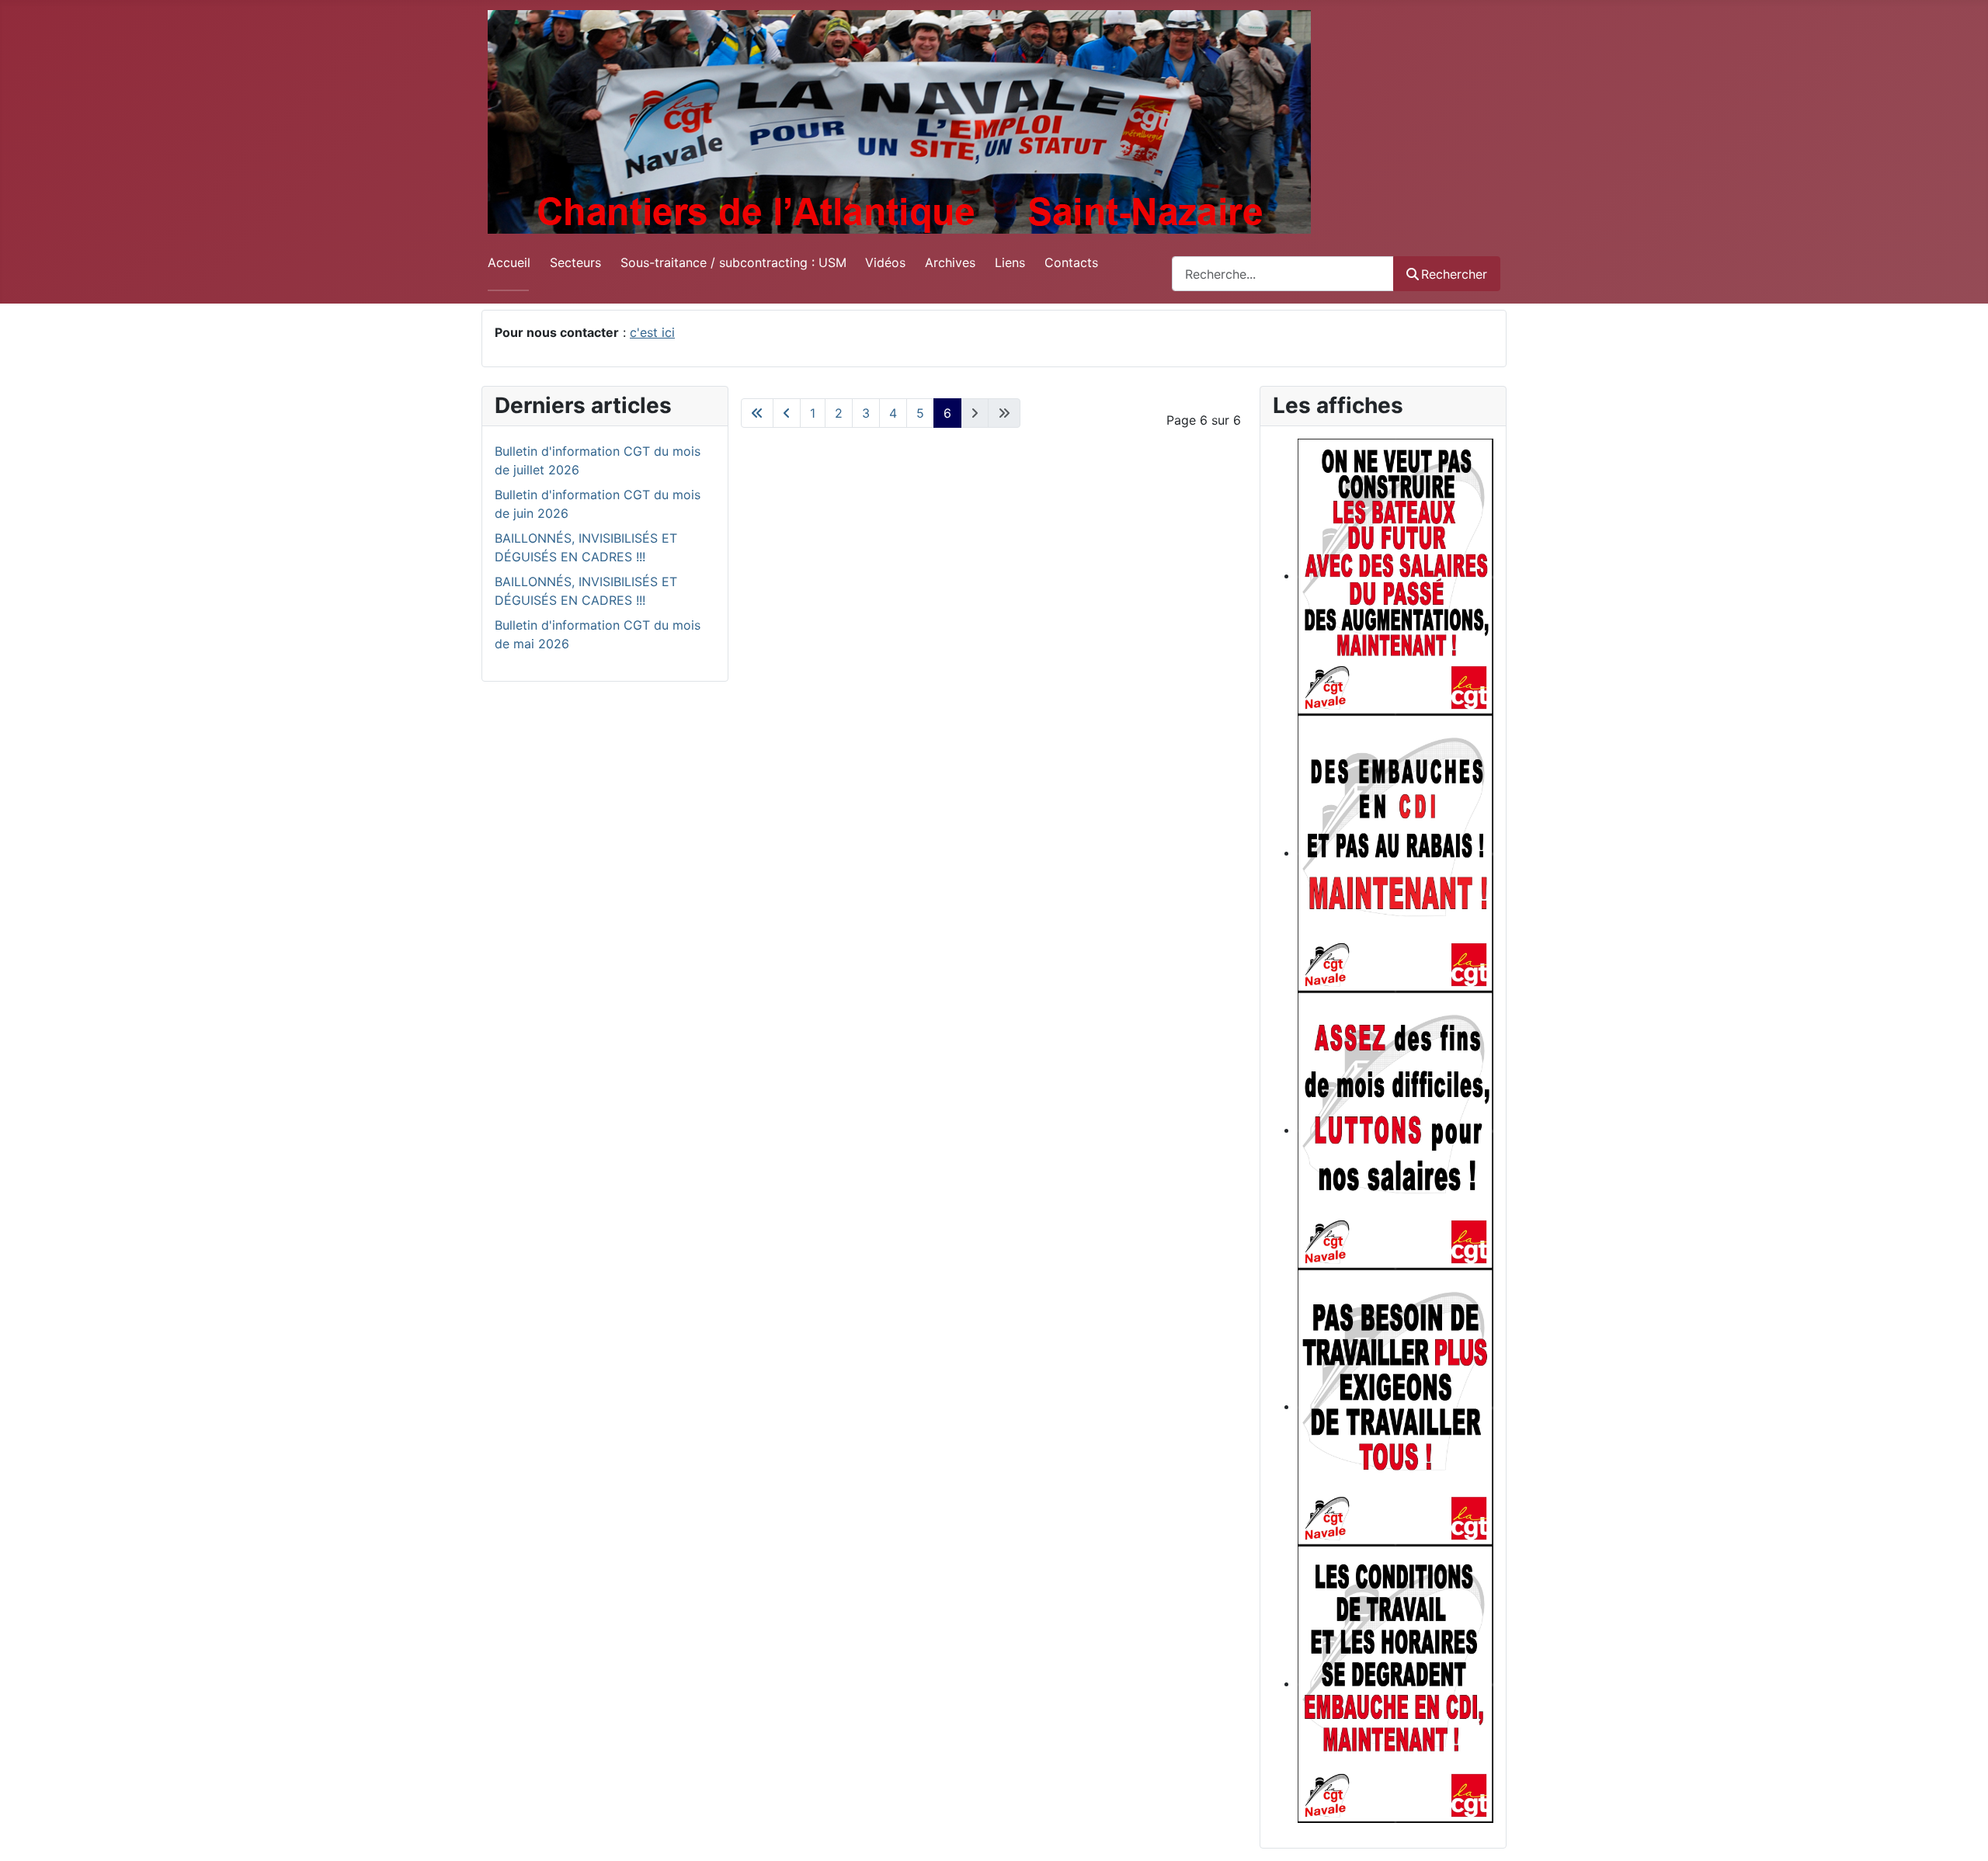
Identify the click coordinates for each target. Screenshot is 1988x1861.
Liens (1010, 262)
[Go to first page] (757, 413)
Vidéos (885, 262)
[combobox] (1283, 274)
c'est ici (652, 332)
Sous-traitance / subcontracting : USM (733, 262)
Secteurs (575, 262)
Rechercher (1454, 274)
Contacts (1071, 262)
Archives (950, 262)
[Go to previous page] (787, 413)
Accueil (509, 262)
